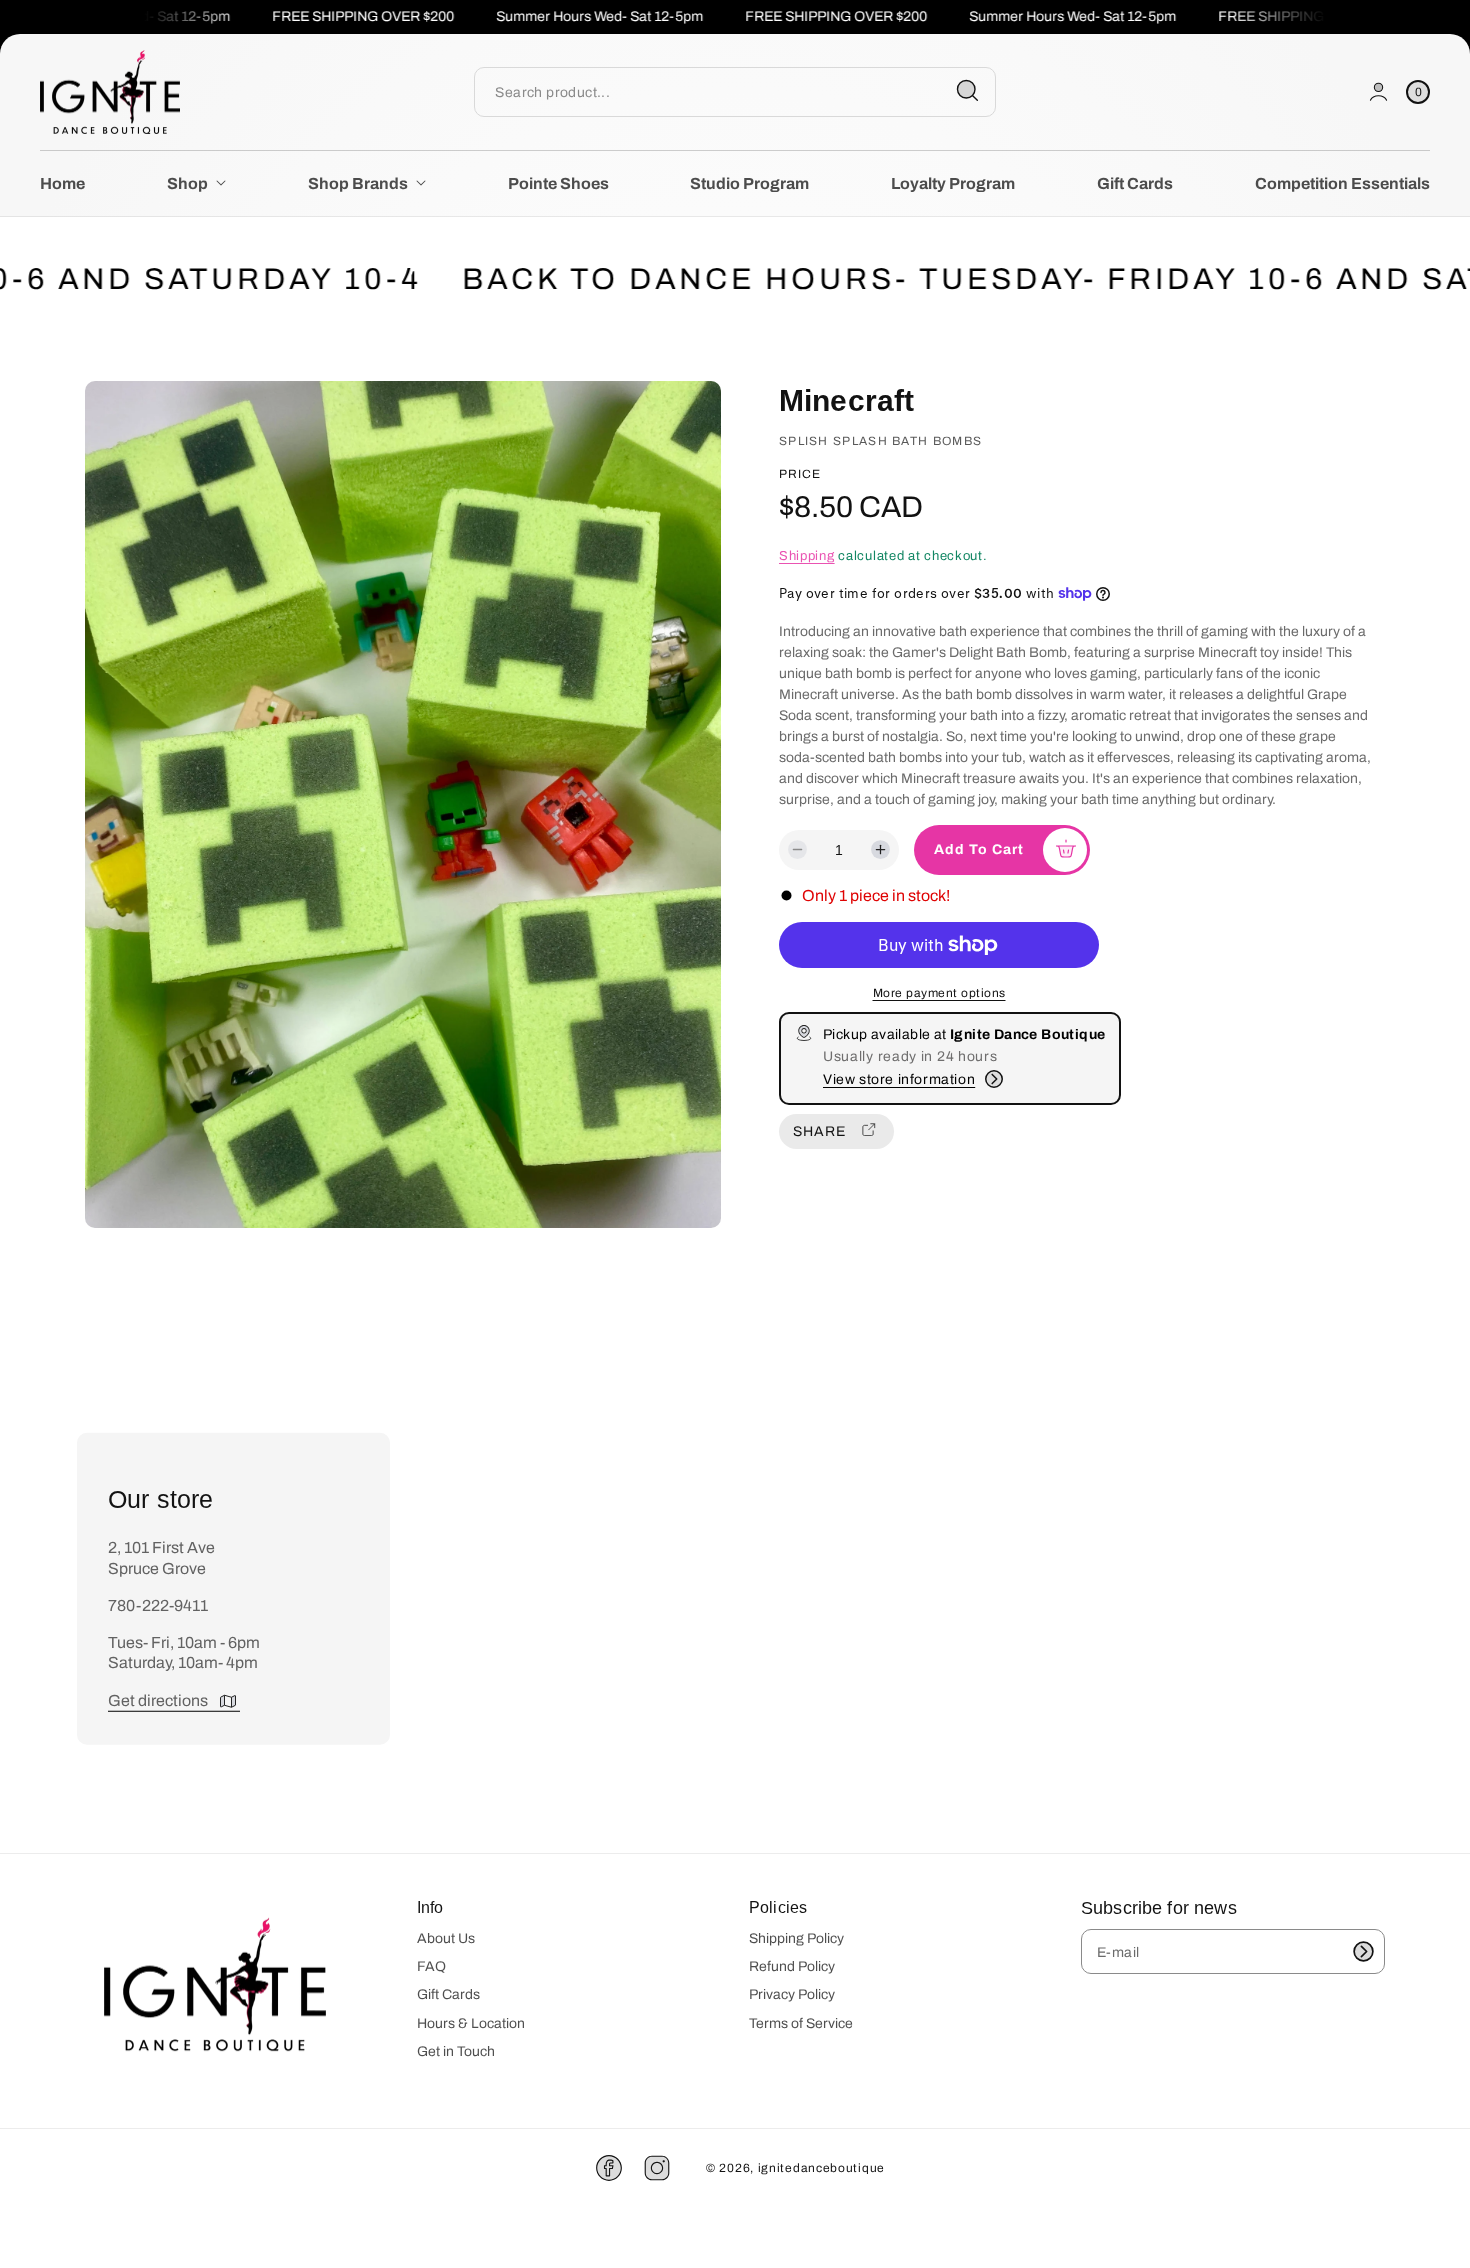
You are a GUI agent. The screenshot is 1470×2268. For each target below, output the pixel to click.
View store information (899, 1079)
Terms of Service (801, 2023)
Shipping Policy (796, 1938)
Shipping (807, 555)
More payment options (939, 993)
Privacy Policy (792, 1994)
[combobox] (734, 91)
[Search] (968, 91)
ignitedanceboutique (821, 2168)
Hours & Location (471, 2023)
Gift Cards (448, 1994)
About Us (446, 1938)
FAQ (431, 1966)
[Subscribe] (1363, 1951)
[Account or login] (1378, 91)
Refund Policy (792, 1966)
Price (800, 474)
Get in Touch (456, 2051)
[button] (1418, 91)
